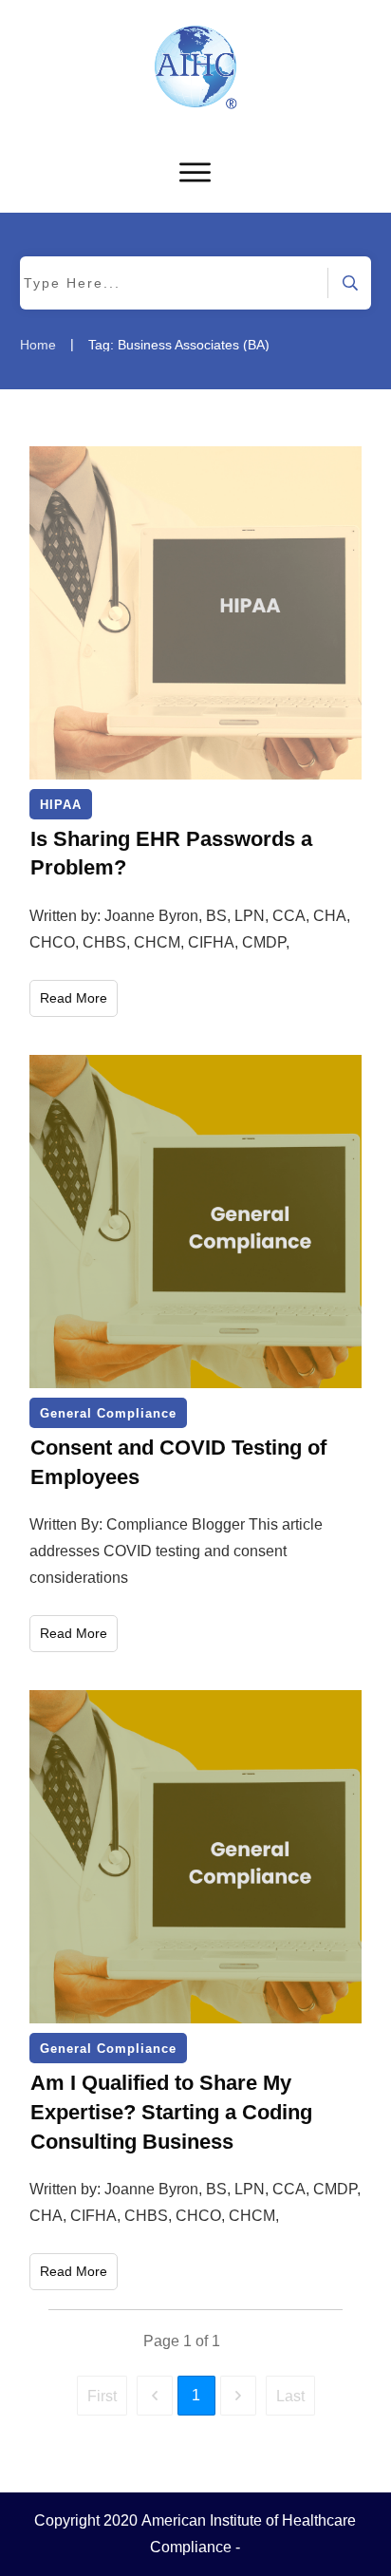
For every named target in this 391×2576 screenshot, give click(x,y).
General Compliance (108, 1413)
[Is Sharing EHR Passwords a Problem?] (196, 613)
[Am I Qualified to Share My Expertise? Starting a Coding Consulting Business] (196, 1857)
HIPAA (61, 805)
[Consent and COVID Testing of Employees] (196, 1222)
